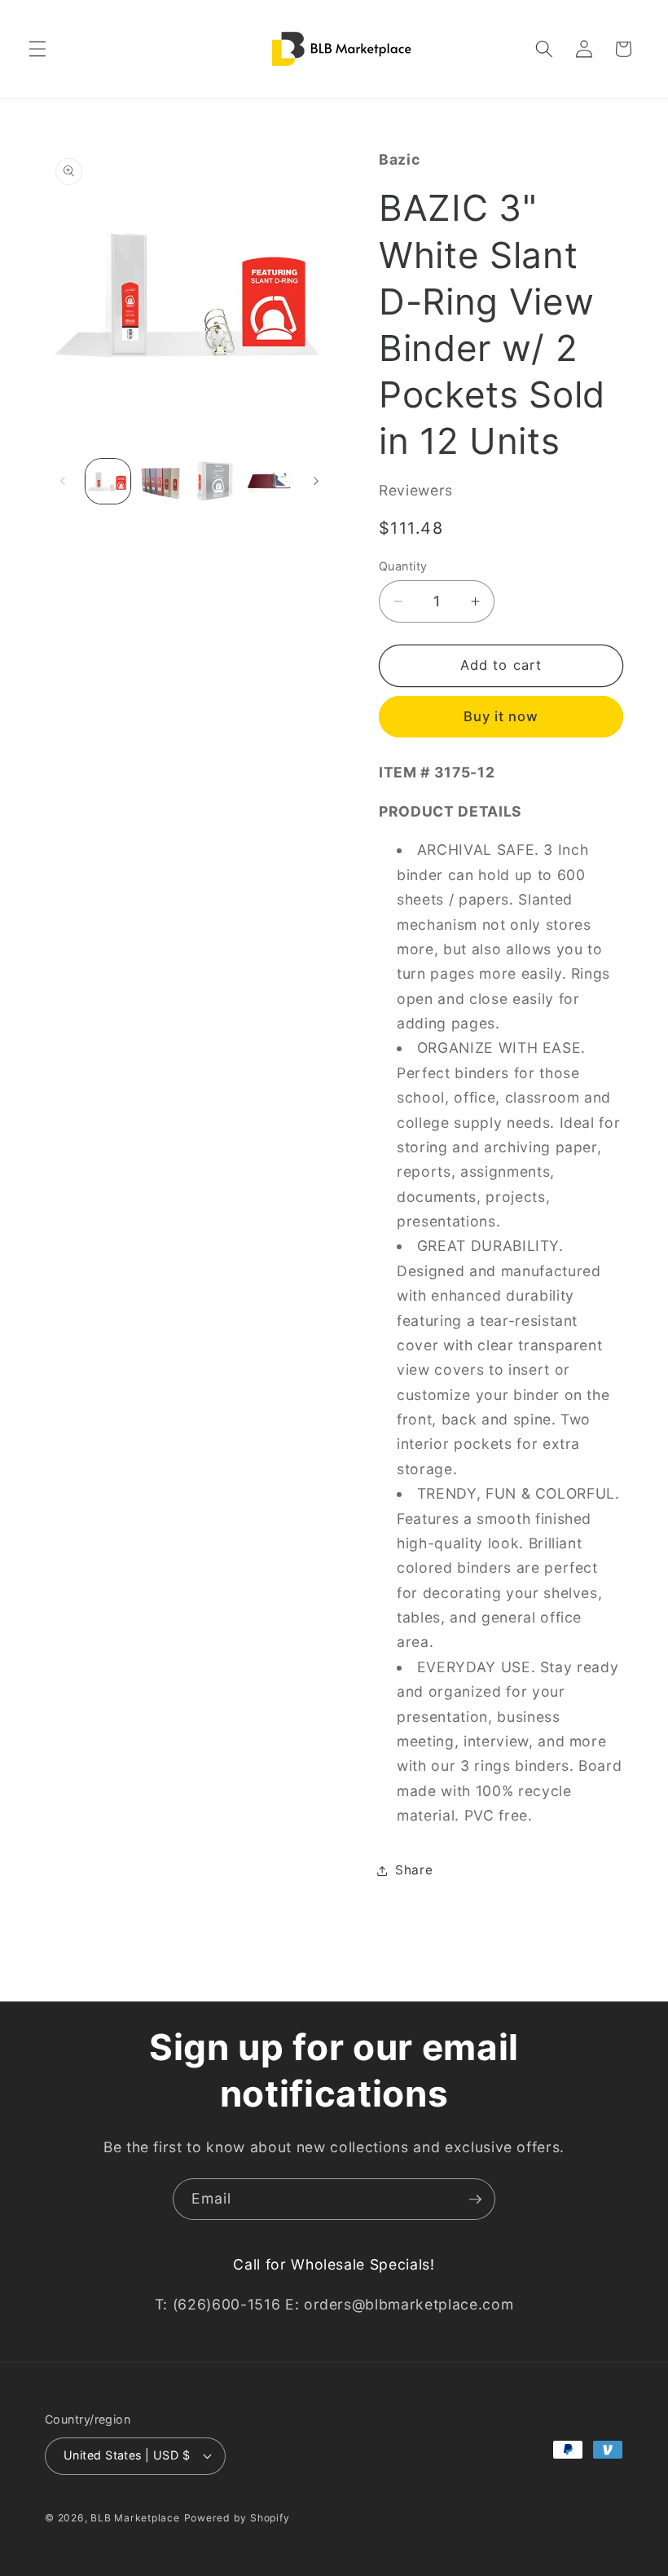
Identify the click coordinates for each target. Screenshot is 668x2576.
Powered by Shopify (237, 2518)
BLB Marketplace (135, 2518)
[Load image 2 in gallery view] (162, 481)
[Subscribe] (475, 2200)
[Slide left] (63, 482)
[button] (37, 49)
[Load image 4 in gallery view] (269, 481)
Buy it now (501, 716)
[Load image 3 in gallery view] (215, 481)
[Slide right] (316, 482)
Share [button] (414, 1870)
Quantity (403, 566)
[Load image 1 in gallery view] (108, 481)
